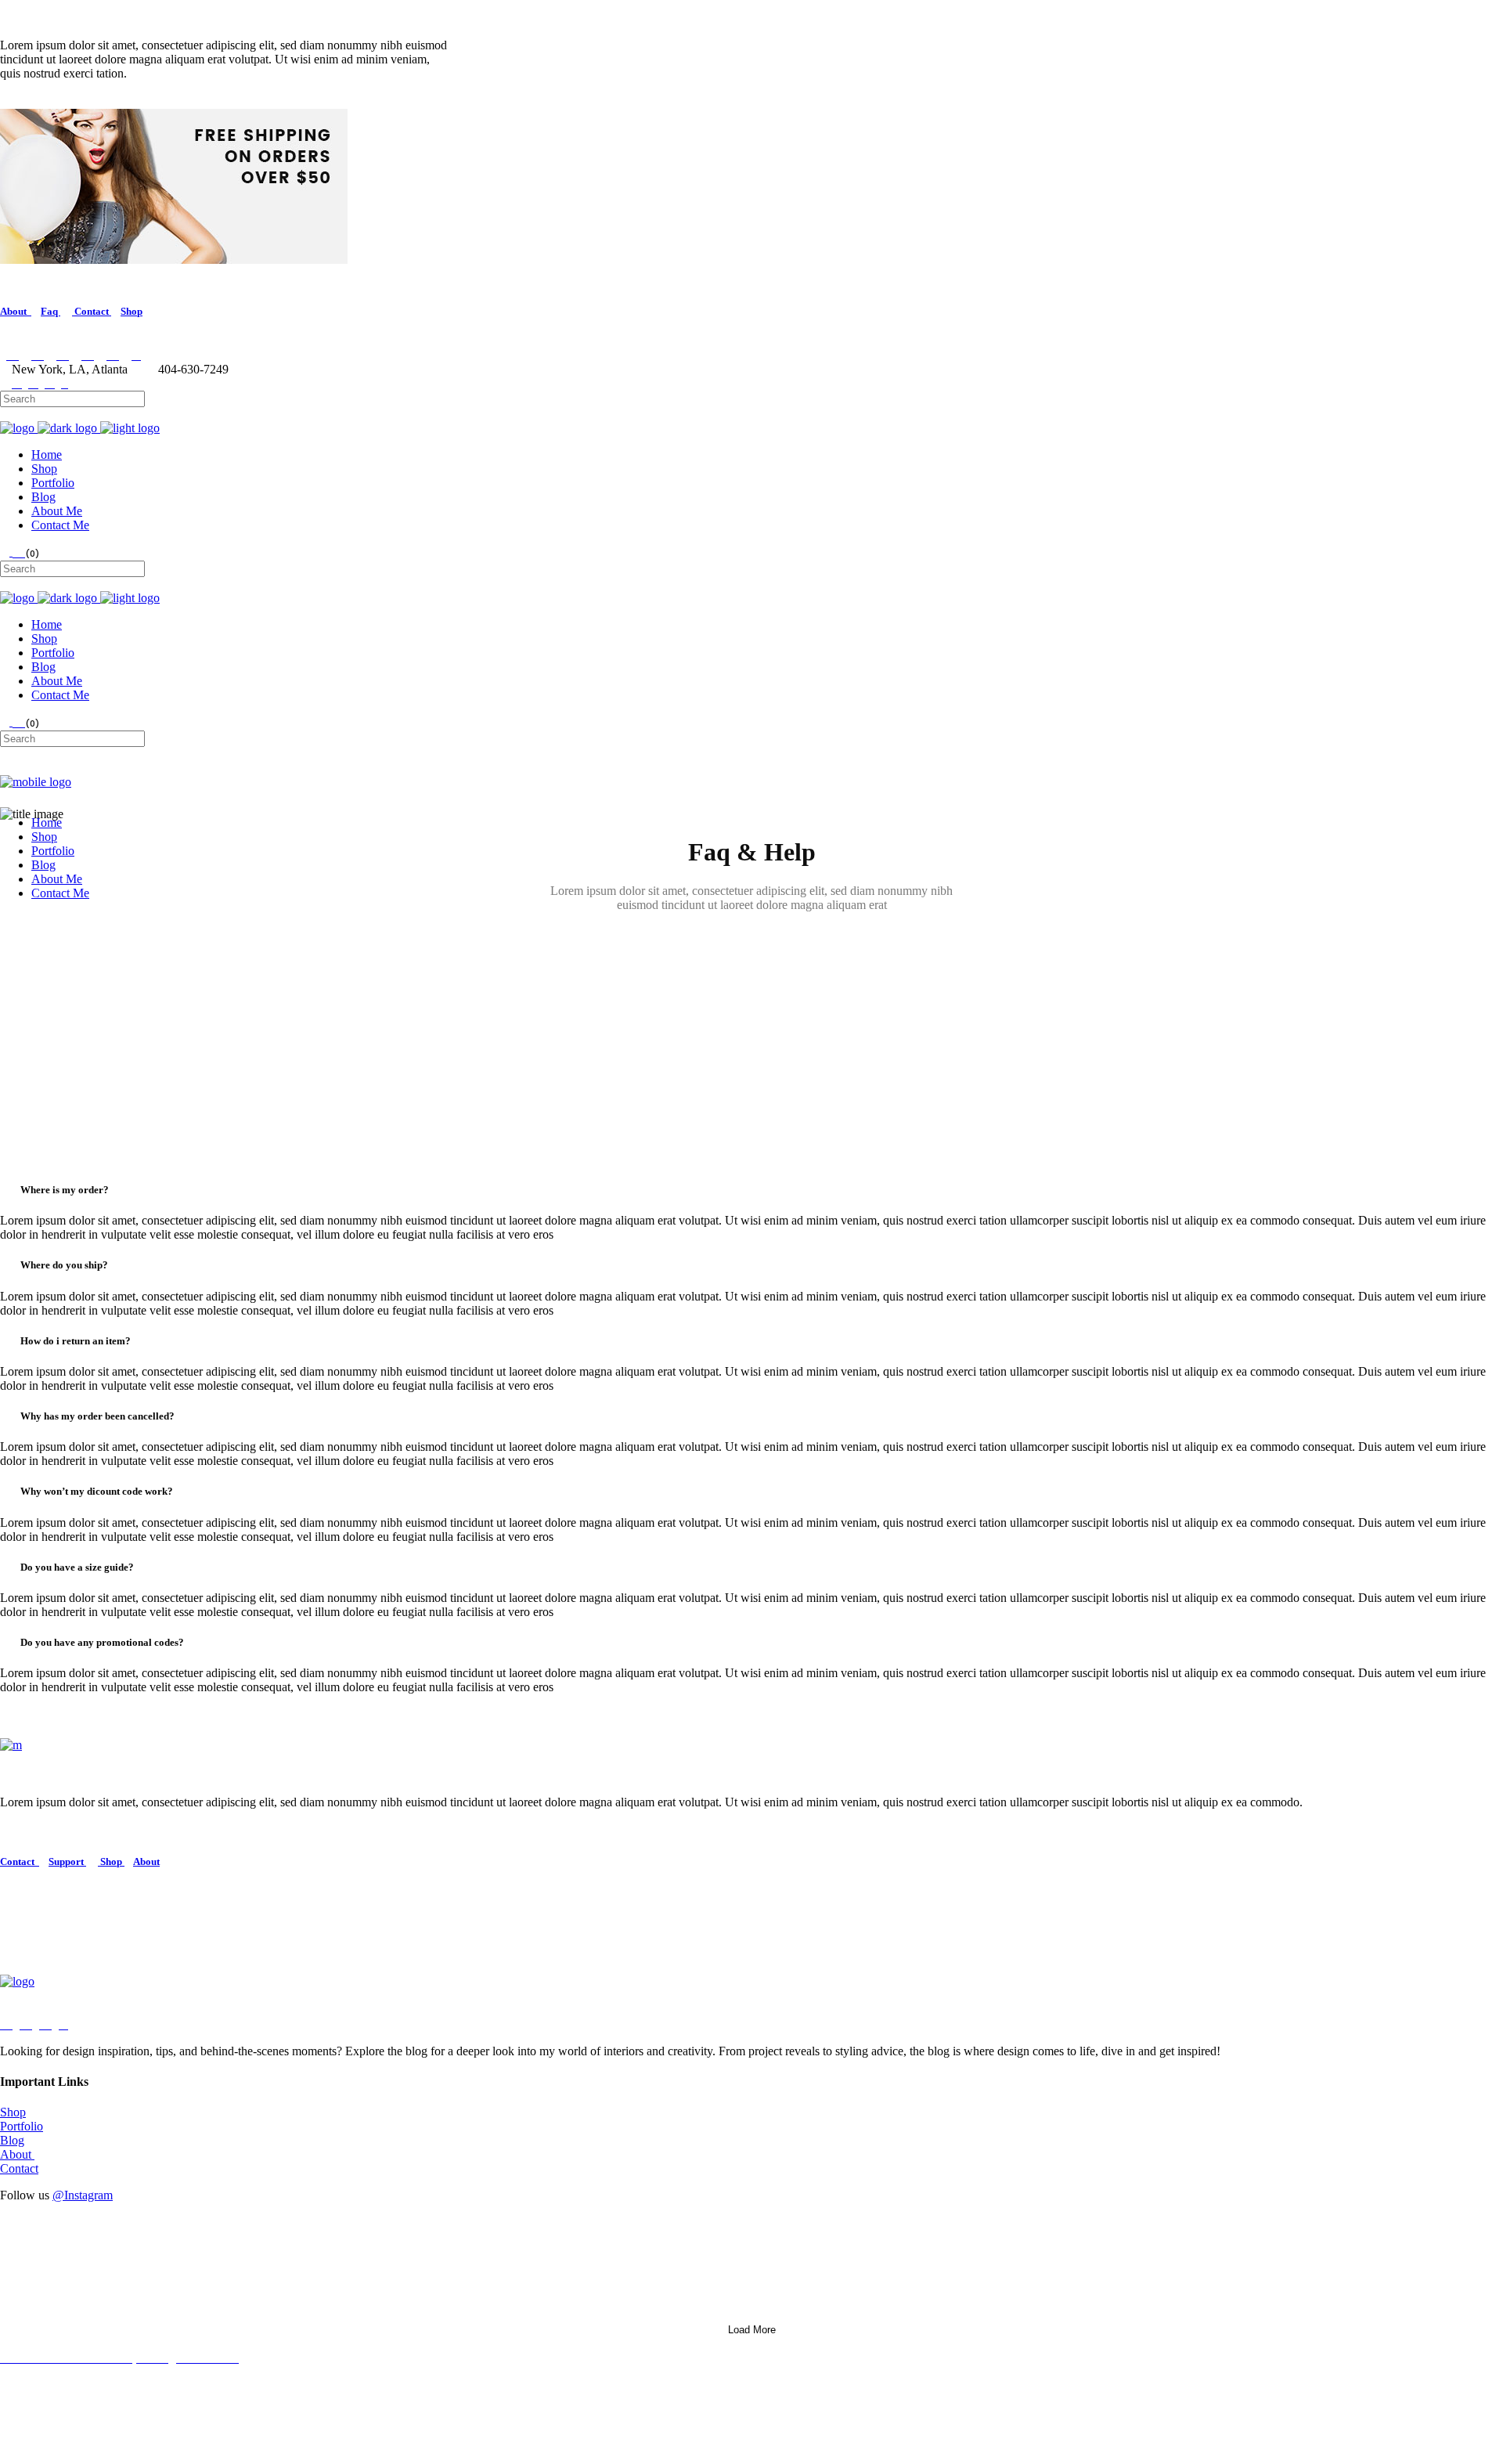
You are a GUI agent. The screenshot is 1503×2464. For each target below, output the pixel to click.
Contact (92, 311)
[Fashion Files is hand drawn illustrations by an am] (1129, 2282)
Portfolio (22, 2126)
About (16, 311)
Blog (12, 2140)
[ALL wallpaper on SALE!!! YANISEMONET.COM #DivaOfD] (374, 2239)
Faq (50, 311)
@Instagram (83, 2195)
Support (67, 1862)
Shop (132, 311)
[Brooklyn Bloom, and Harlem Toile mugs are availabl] (1129, 2232)
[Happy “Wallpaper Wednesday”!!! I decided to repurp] (374, 2282)
